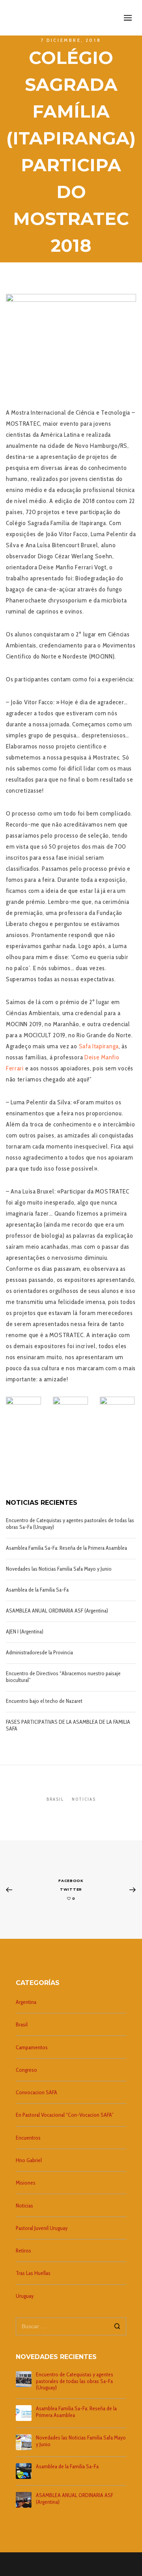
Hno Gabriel (29, 2160)
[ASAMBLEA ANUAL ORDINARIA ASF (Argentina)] (24, 2500)
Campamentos (32, 2047)
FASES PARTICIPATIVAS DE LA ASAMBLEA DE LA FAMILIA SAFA (68, 1725)
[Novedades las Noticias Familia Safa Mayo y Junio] (24, 2442)
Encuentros (28, 2138)
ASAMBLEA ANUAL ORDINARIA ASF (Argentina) (57, 1611)
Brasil (55, 1799)
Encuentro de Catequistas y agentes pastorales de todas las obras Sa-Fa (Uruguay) (70, 1524)
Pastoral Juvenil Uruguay (42, 2228)
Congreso (26, 2070)
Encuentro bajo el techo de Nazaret (44, 1701)
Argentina (26, 2002)
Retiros (23, 2250)
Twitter (71, 1889)
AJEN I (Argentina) (25, 1632)
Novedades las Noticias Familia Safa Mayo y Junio (59, 1569)
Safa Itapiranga (99, 1046)
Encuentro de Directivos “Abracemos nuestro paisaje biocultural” (63, 1677)
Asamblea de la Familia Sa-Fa (37, 1590)
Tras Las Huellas (33, 2273)
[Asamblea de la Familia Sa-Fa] (24, 2471)
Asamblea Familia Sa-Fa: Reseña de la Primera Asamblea (66, 1548)
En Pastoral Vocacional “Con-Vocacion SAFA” (65, 2115)
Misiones (26, 2183)
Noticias (84, 1799)
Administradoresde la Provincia (39, 1653)
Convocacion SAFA (36, 2092)
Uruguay (25, 2296)
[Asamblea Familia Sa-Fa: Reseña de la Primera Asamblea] (24, 2413)
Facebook (71, 1881)
